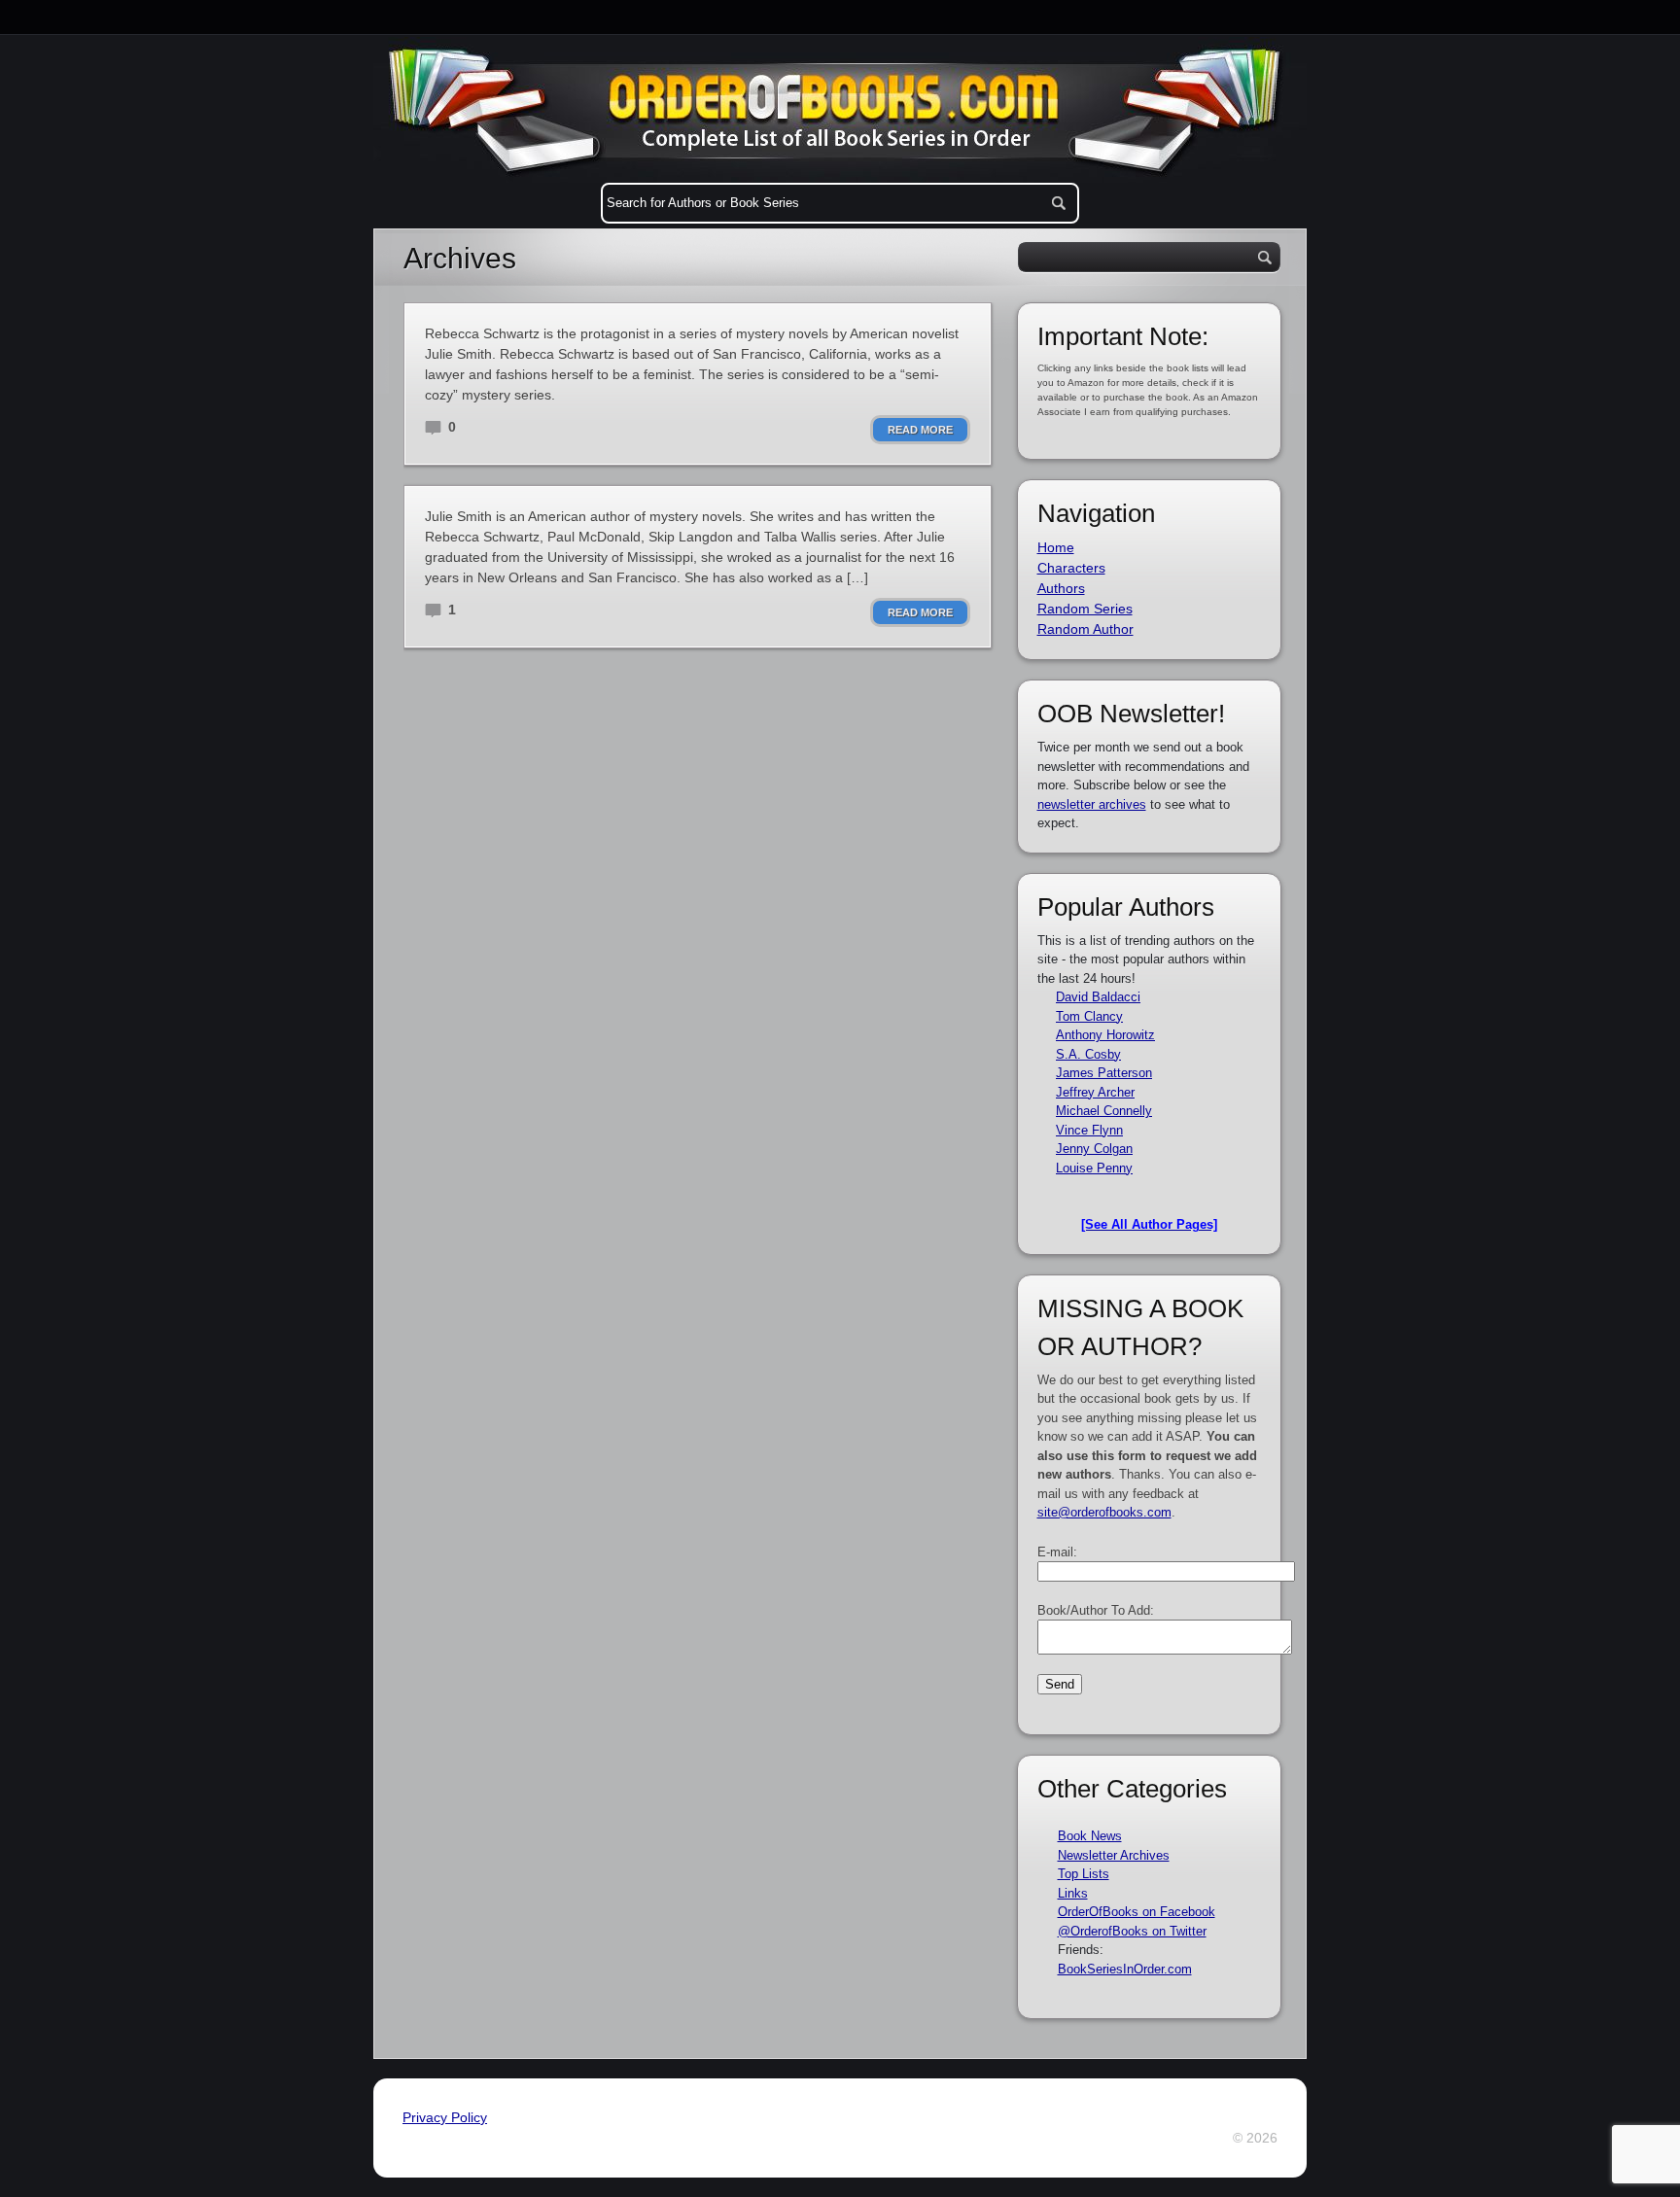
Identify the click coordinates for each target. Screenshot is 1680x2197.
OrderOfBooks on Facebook (1137, 1912)
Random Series (1085, 609)
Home (1056, 547)
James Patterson (1104, 1073)
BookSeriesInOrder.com (1125, 1969)
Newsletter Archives (1114, 1855)
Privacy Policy (445, 2117)
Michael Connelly (1104, 1111)
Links (1073, 1893)
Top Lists (1084, 1874)
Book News (1090, 1836)
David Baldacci (1098, 997)
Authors (1061, 588)
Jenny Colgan (1094, 1149)
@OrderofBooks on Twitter (1132, 1931)
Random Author (1085, 629)
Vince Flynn (1089, 1130)
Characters (1071, 568)
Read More (920, 430)
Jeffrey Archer (1095, 1092)
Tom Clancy (1089, 1016)
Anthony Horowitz (1105, 1035)
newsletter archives (1092, 804)
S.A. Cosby (1088, 1054)
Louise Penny (1094, 1168)
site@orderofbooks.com (1104, 1512)
